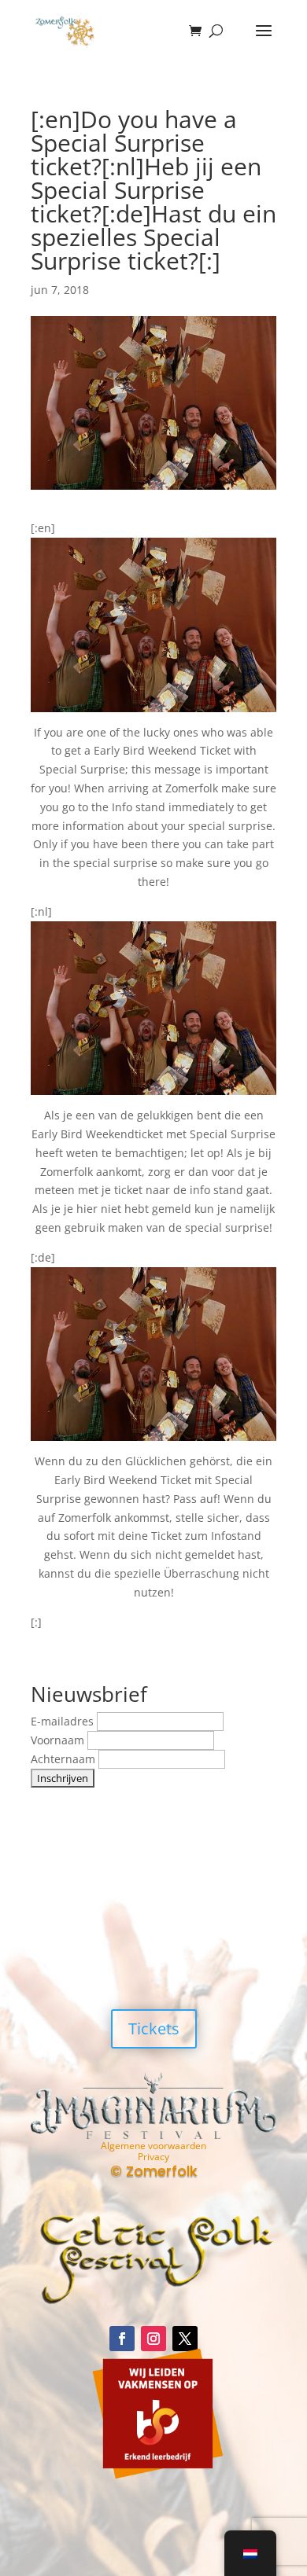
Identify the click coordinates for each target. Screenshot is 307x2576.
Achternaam (65, 1759)
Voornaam (59, 1740)
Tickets (154, 2028)
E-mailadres (64, 1721)
